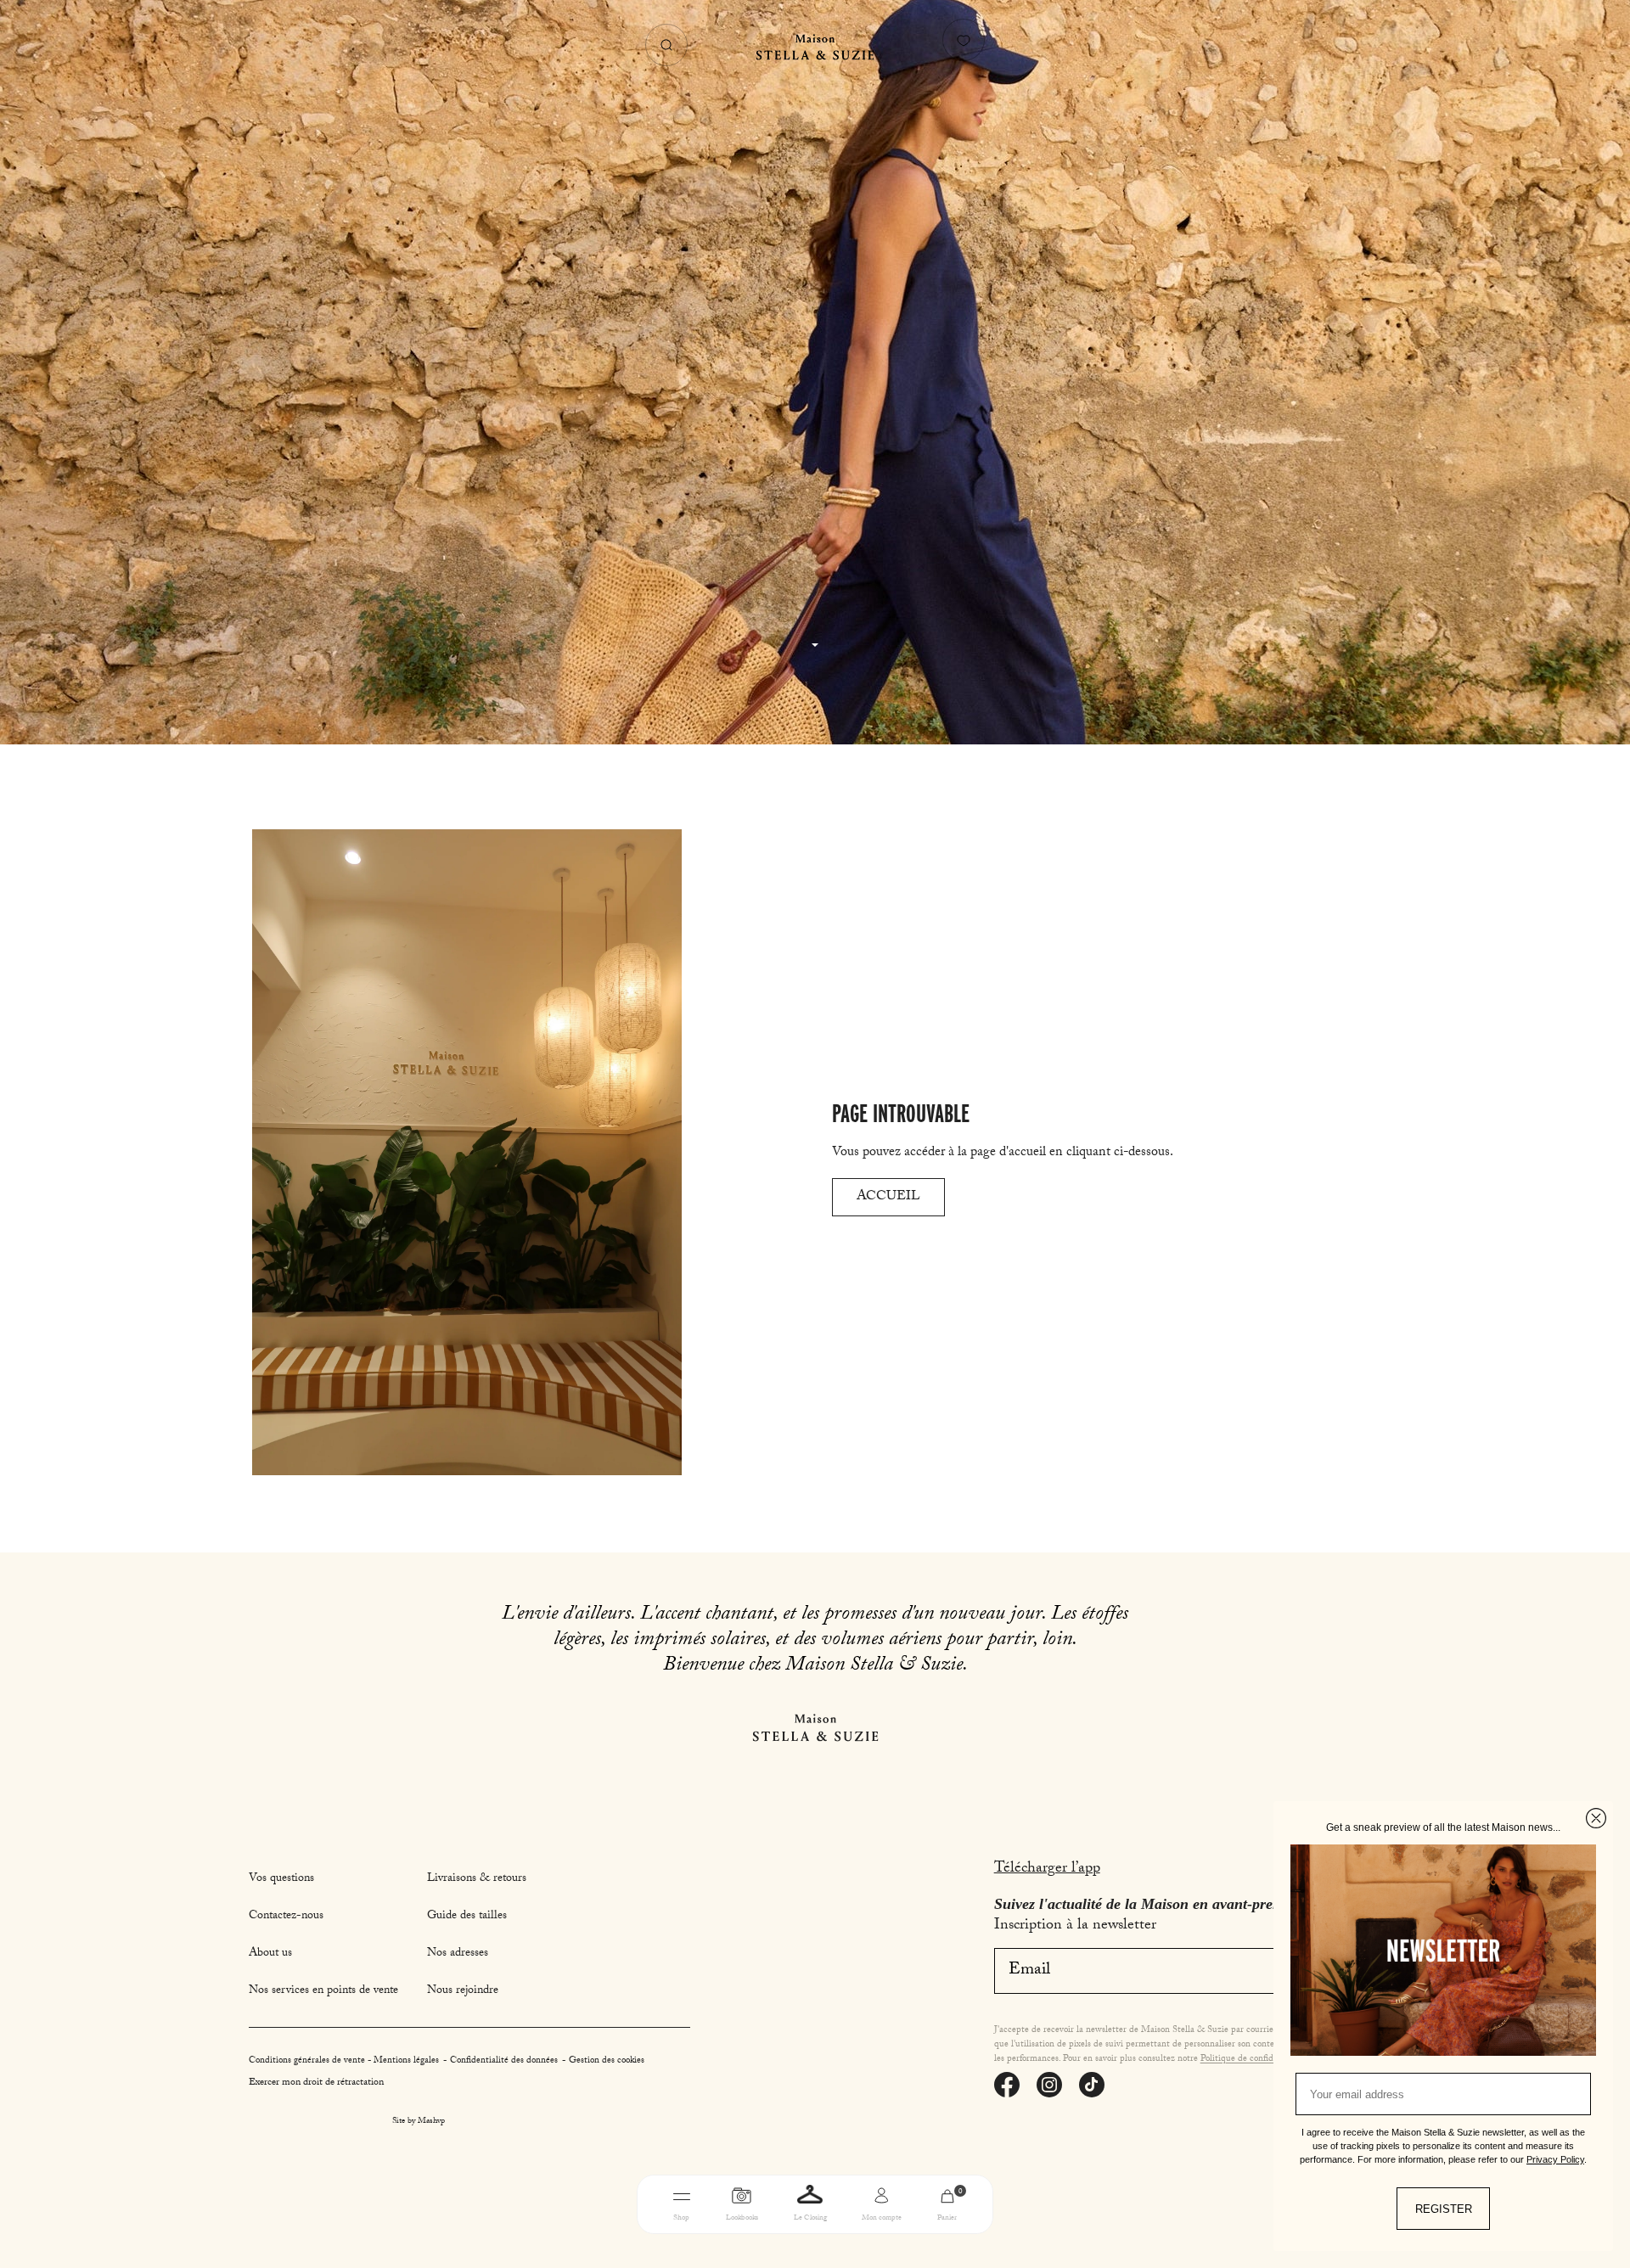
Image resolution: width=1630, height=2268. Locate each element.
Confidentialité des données (505, 2061)
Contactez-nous (286, 1917)
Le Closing (810, 2218)
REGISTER (1444, 2209)
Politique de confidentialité (1253, 2060)
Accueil (888, 1197)
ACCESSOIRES (924, 2245)
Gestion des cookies (607, 2061)
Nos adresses (458, 1954)
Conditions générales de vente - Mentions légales (345, 2061)
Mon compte (882, 2218)
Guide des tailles (467, 1917)
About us (270, 1954)
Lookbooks (742, 2218)
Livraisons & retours (477, 1879)
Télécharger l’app (1047, 1869)
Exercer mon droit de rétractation (316, 2083)
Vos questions (281, 1879)
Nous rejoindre (463, 1991)
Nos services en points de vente (323, 1991)
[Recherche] (666, 45)
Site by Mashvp (419, 2122)
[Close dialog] (1596, 1818)
